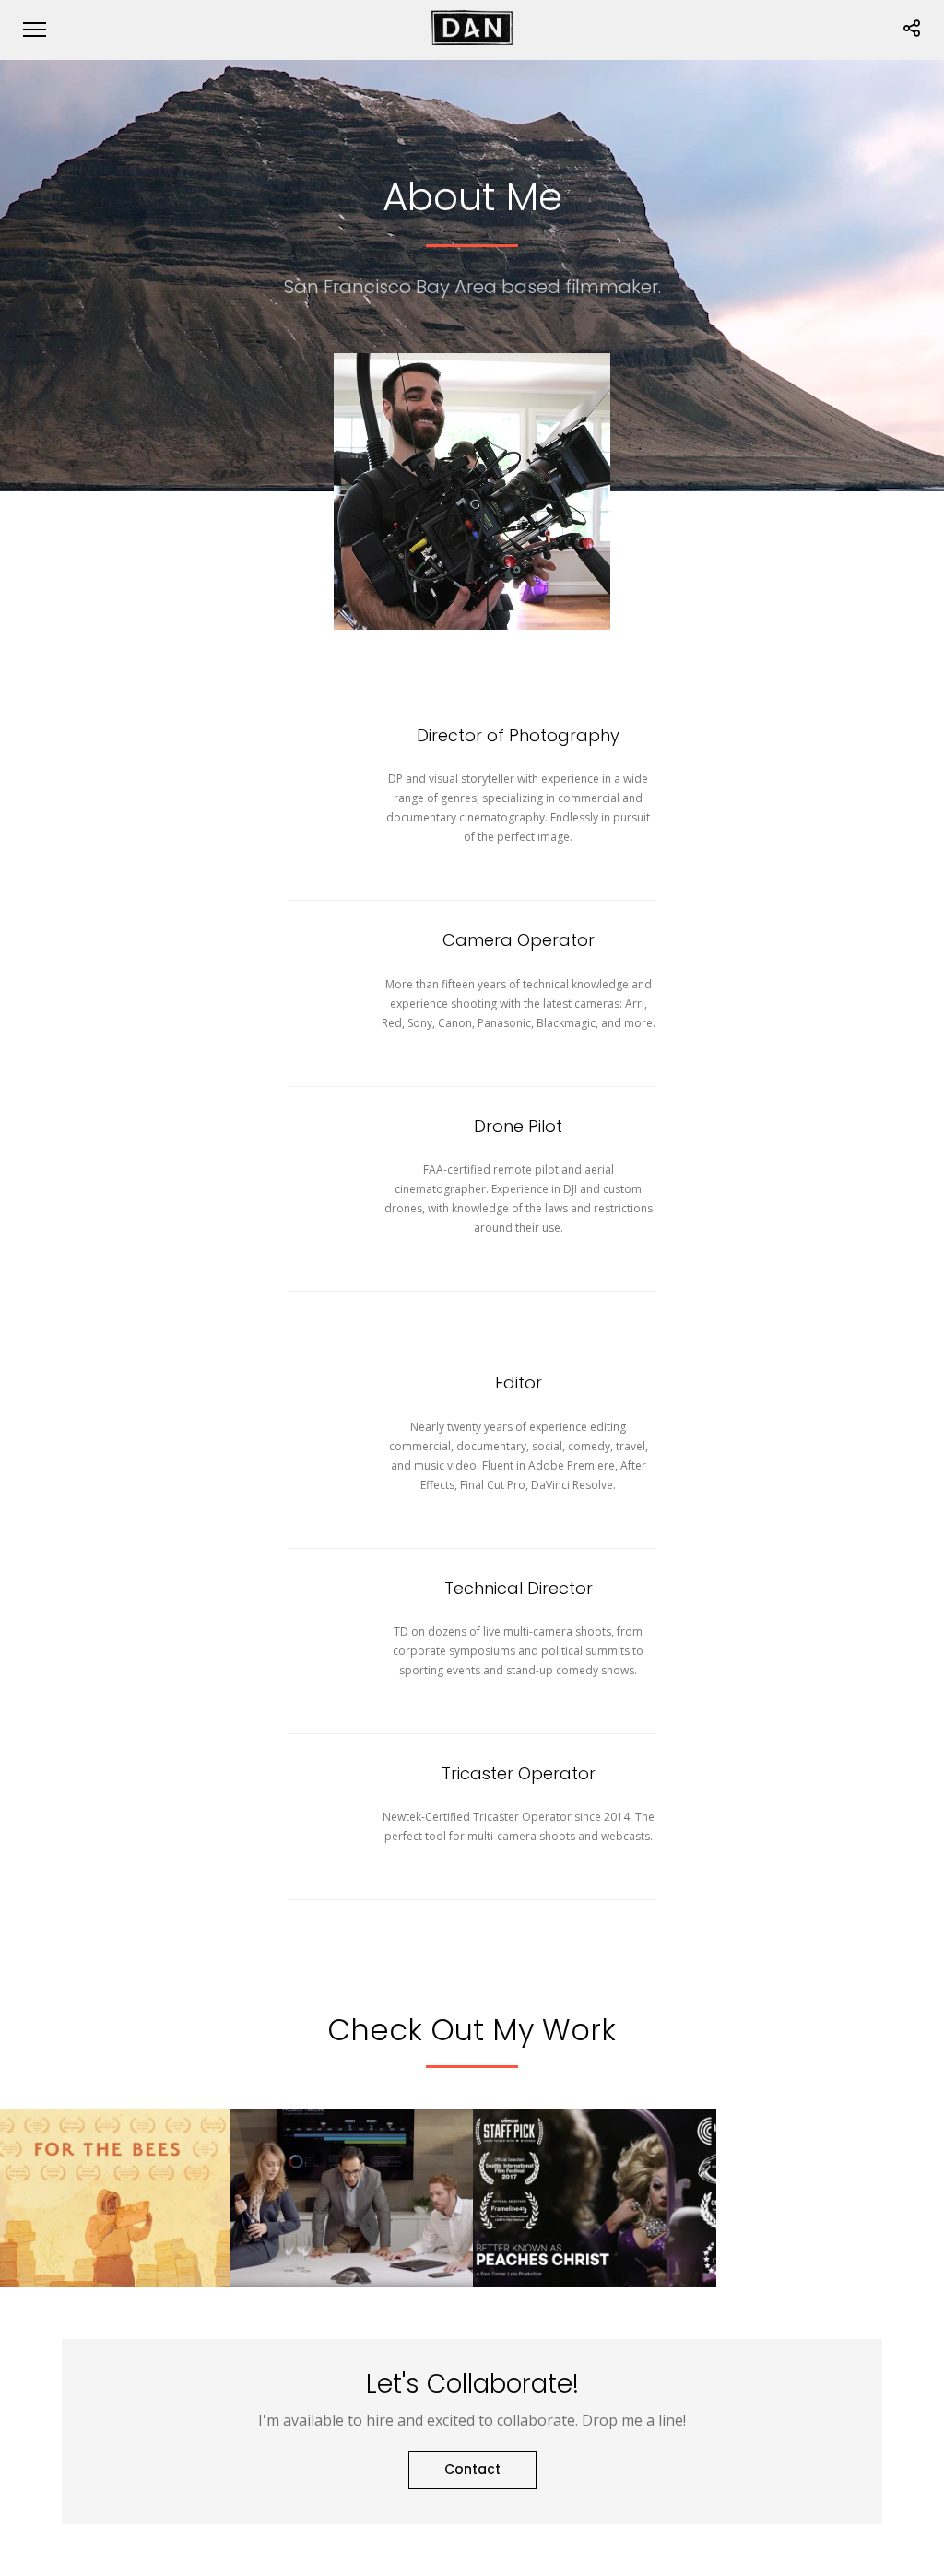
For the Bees (108, 2245)
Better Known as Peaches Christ (595, 2237)
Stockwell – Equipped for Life (352, 2237)
